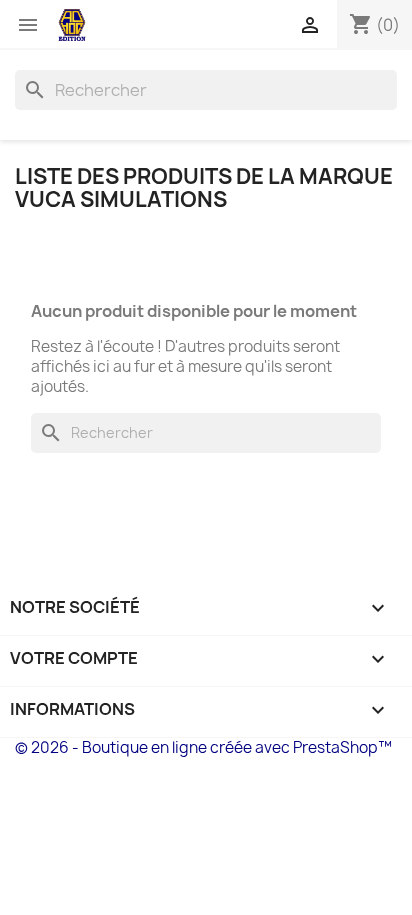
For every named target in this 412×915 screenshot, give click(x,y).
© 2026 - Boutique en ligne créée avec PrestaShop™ (203, 747)
